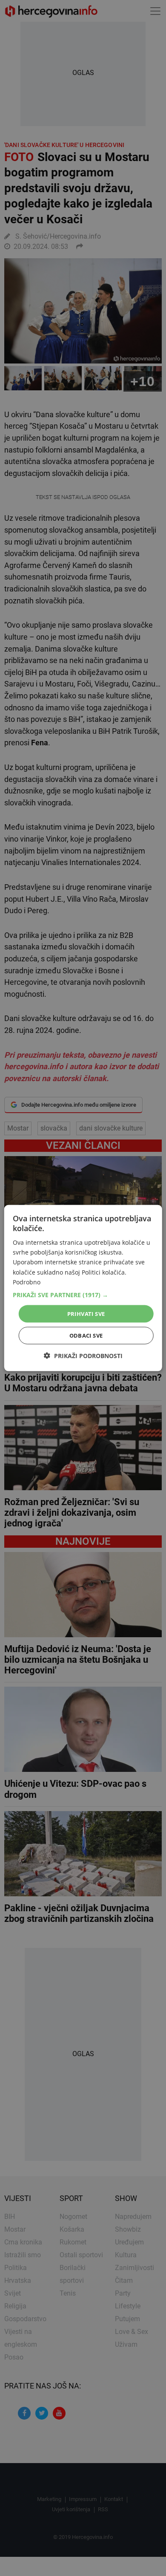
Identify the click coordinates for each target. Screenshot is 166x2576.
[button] (83, 1295)
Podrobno (27, 1282)
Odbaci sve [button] (86, 1336)
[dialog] (83, 1288)
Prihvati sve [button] (86, 1313)
